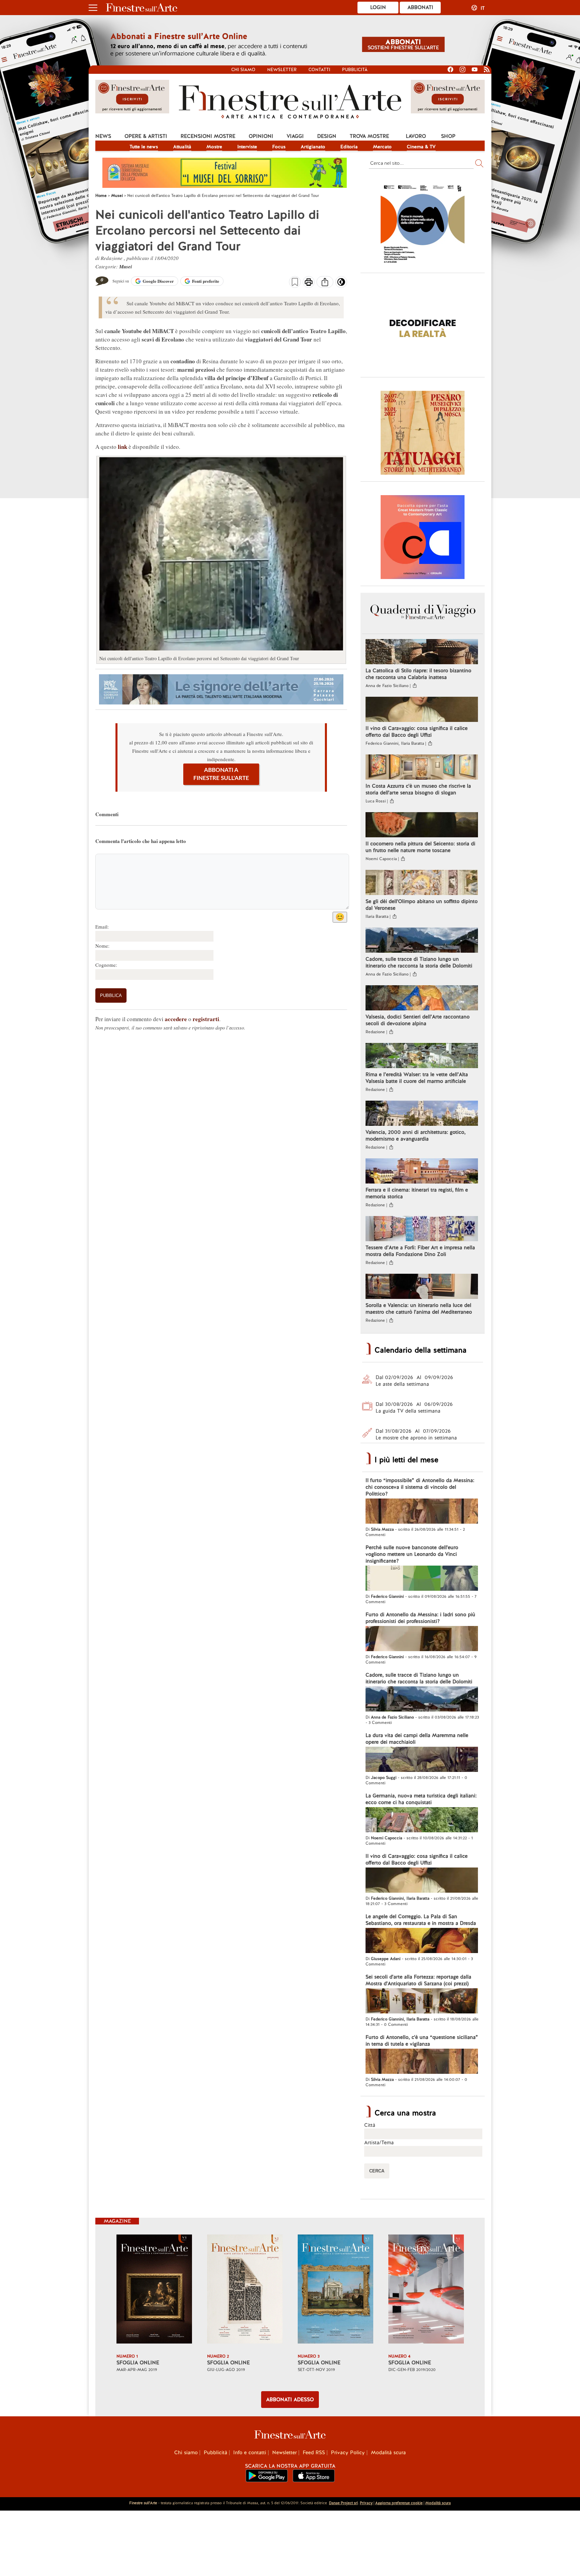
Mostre (214, 147)
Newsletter (282, 70)
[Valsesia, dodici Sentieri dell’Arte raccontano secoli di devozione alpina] (422, 999)
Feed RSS (314, 2453)
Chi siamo (243, 70)
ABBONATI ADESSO (290, 2400)
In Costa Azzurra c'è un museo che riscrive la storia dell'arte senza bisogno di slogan (418, 789)
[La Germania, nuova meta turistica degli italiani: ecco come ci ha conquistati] (422, 1821)
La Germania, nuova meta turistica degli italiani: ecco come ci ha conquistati (421, 1799)
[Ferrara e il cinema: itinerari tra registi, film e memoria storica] (422, 1172)
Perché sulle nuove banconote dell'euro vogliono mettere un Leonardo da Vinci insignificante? (412, 1554)
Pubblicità (355, 70)
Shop (448, 136)
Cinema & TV (421, 147)
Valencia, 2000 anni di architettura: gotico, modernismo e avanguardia (416, 1136)
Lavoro (416, 136)
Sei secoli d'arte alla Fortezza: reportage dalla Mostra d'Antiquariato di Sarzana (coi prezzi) (418, 1980)
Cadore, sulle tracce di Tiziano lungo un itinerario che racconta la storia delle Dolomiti (419, 962)
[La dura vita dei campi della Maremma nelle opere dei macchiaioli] (422, 1760)
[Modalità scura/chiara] (341, 284)
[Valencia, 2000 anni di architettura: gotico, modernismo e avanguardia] (422, 1114)
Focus (279, 147)
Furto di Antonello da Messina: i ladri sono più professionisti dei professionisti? (420, 1618)
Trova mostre (369, 136)
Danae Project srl (343, 2503)
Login (378, 7)
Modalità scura (388, 2453)
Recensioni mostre (208, 136)
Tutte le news (144, 147)
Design (327, 136)
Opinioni (261, 136)
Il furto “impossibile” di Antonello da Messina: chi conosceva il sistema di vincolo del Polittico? (420, 1487)
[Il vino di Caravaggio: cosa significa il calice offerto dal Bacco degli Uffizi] (422, 710)
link (123, 447)
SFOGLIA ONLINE (138, 2363)
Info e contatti (250, 2453)
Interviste (247, 147)
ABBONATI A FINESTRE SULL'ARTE (221, 774)
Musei (126, 267)
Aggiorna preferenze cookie (399, 2503)
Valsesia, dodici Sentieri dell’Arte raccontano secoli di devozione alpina (418, 1020)
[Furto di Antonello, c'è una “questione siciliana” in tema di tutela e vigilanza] (422, 2062)
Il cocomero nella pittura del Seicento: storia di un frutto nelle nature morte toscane (420, 847)
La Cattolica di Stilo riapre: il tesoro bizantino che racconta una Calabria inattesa (418, 674)
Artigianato (313, 147)
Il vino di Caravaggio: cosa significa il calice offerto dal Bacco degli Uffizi (417, 732)
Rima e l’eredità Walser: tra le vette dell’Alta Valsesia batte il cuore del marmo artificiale (417, 1078)
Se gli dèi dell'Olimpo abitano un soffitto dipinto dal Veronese (422, 905)
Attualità (182, 147)
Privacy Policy (348, 2453)
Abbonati (420, 7)
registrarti (206, 1019)
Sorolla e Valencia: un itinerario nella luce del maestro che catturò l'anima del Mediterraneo (419, 1309)
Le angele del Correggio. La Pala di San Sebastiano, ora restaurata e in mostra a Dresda (421, 1920)
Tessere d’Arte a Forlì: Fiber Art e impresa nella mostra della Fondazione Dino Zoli (420, 1251)
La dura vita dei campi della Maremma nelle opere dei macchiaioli (417, 1739)
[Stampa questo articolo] (309, 283)
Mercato (382, 147)
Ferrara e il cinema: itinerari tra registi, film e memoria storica (417, 1193)
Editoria (349, 147)
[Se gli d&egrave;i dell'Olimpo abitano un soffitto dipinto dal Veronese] (422, 883)
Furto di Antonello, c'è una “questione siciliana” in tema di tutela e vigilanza (422, 2041)
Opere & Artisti (146, 136)
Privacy (366, 2503)
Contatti (319, 70)
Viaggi (295, 136)
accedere (176, 1019)
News (103, 136)
